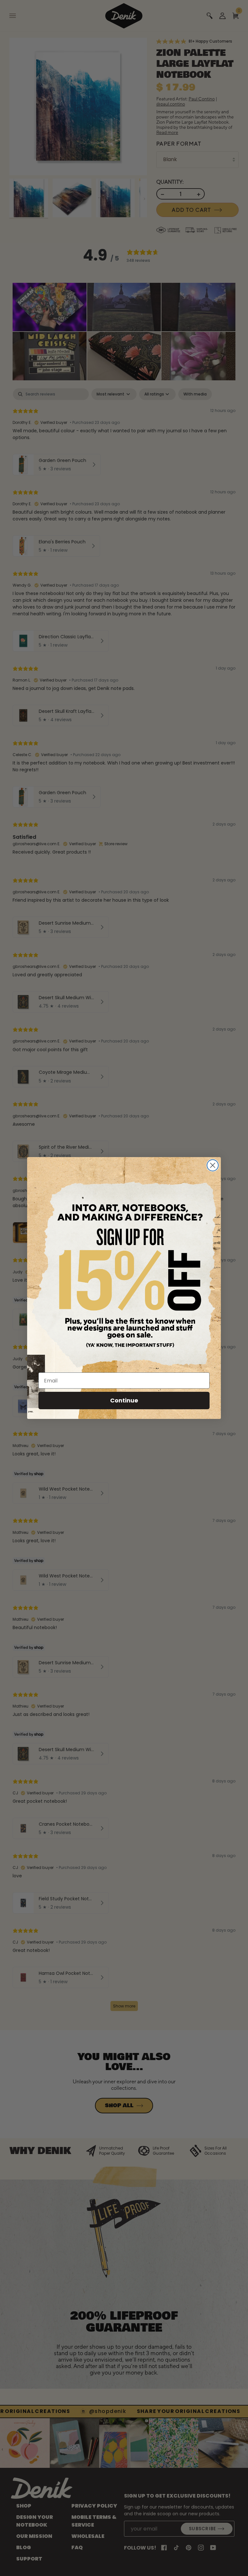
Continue (124, 1400)
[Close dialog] (213, 1165)
